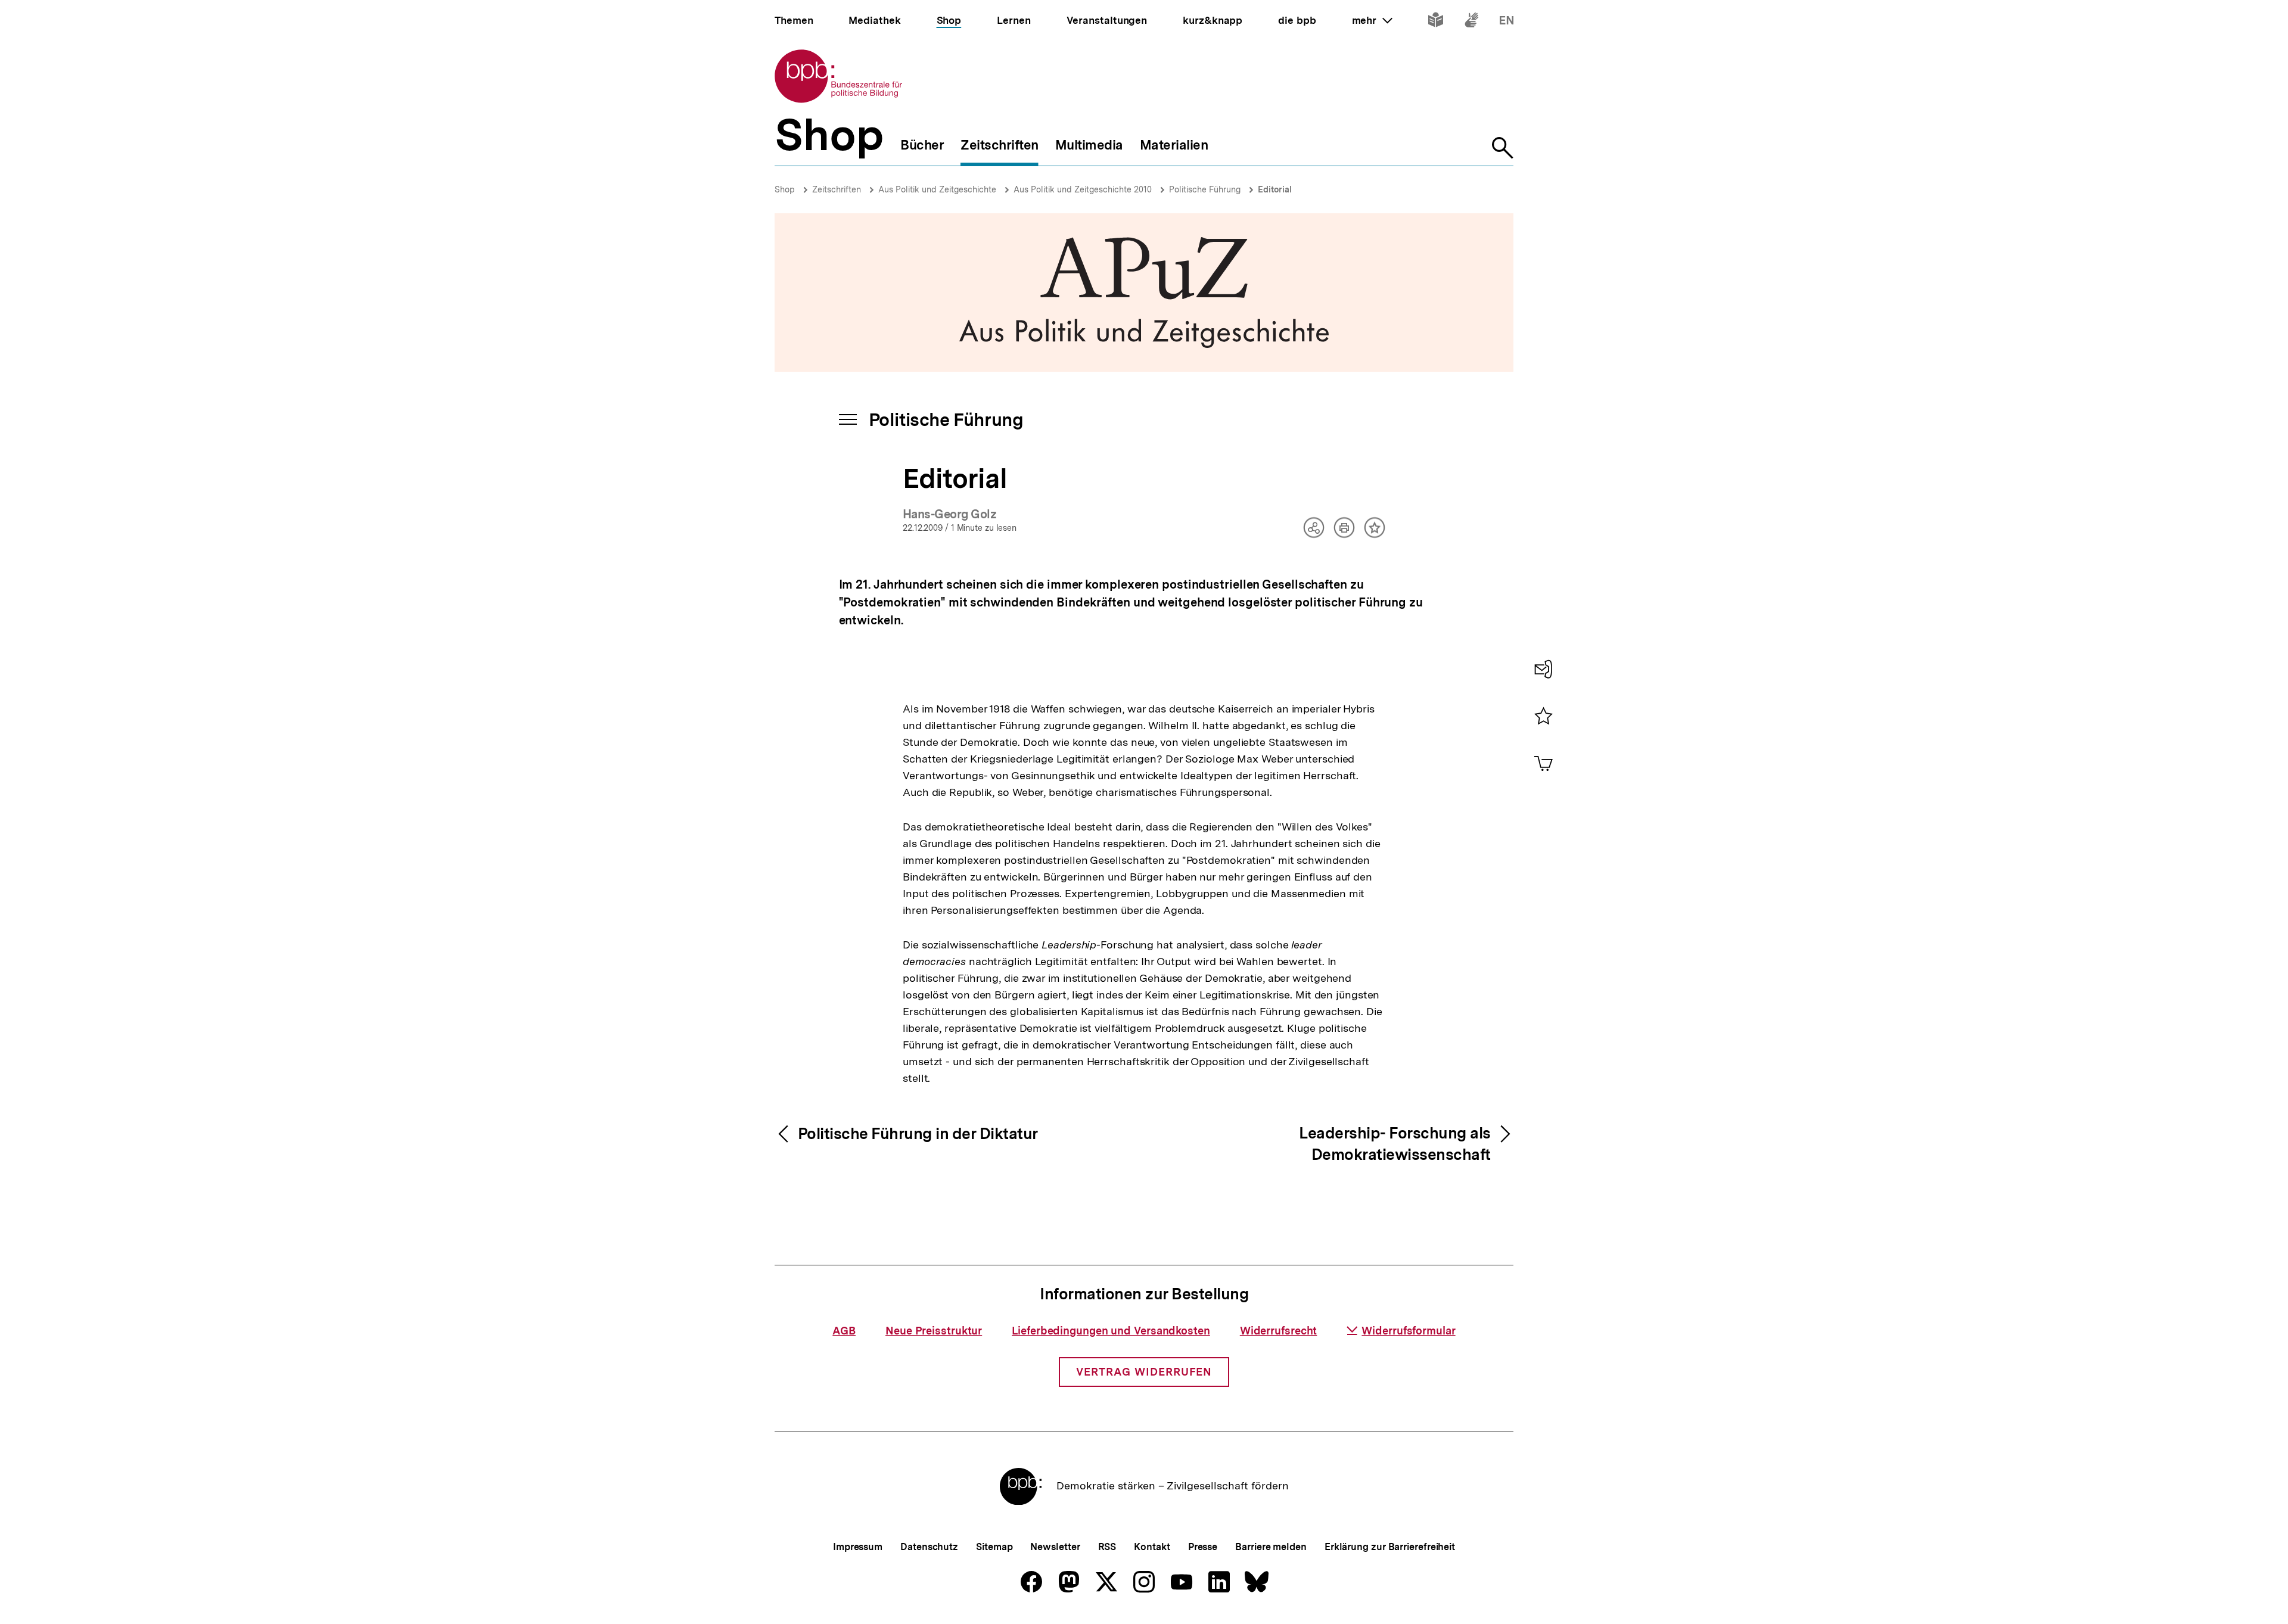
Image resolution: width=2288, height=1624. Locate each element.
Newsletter (1055, 1547)
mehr (1372, 20)
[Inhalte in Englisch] (1507, 22)
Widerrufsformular (1408, 1331)
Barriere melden (1271, 1547)
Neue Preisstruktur (934, 1331)
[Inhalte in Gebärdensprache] (1471, 22)
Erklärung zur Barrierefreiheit (1390, 1547)
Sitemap (994, 1547)
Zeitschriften (837, 189)
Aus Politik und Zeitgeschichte (937, 189)
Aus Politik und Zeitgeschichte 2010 (1083, 189)
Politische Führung (1205, 189)
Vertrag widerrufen (1144, 1372)
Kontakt (1152, 1547)
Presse (1203, 1547)
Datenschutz (929, 1547)
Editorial (1275, 189)
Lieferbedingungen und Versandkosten (1111, 1331)
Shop (785, 189)
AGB (844, 1331)
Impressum (858, 1547)
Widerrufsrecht (1279, 1331)
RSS (1107, 1547)
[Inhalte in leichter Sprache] (1436, 22)
